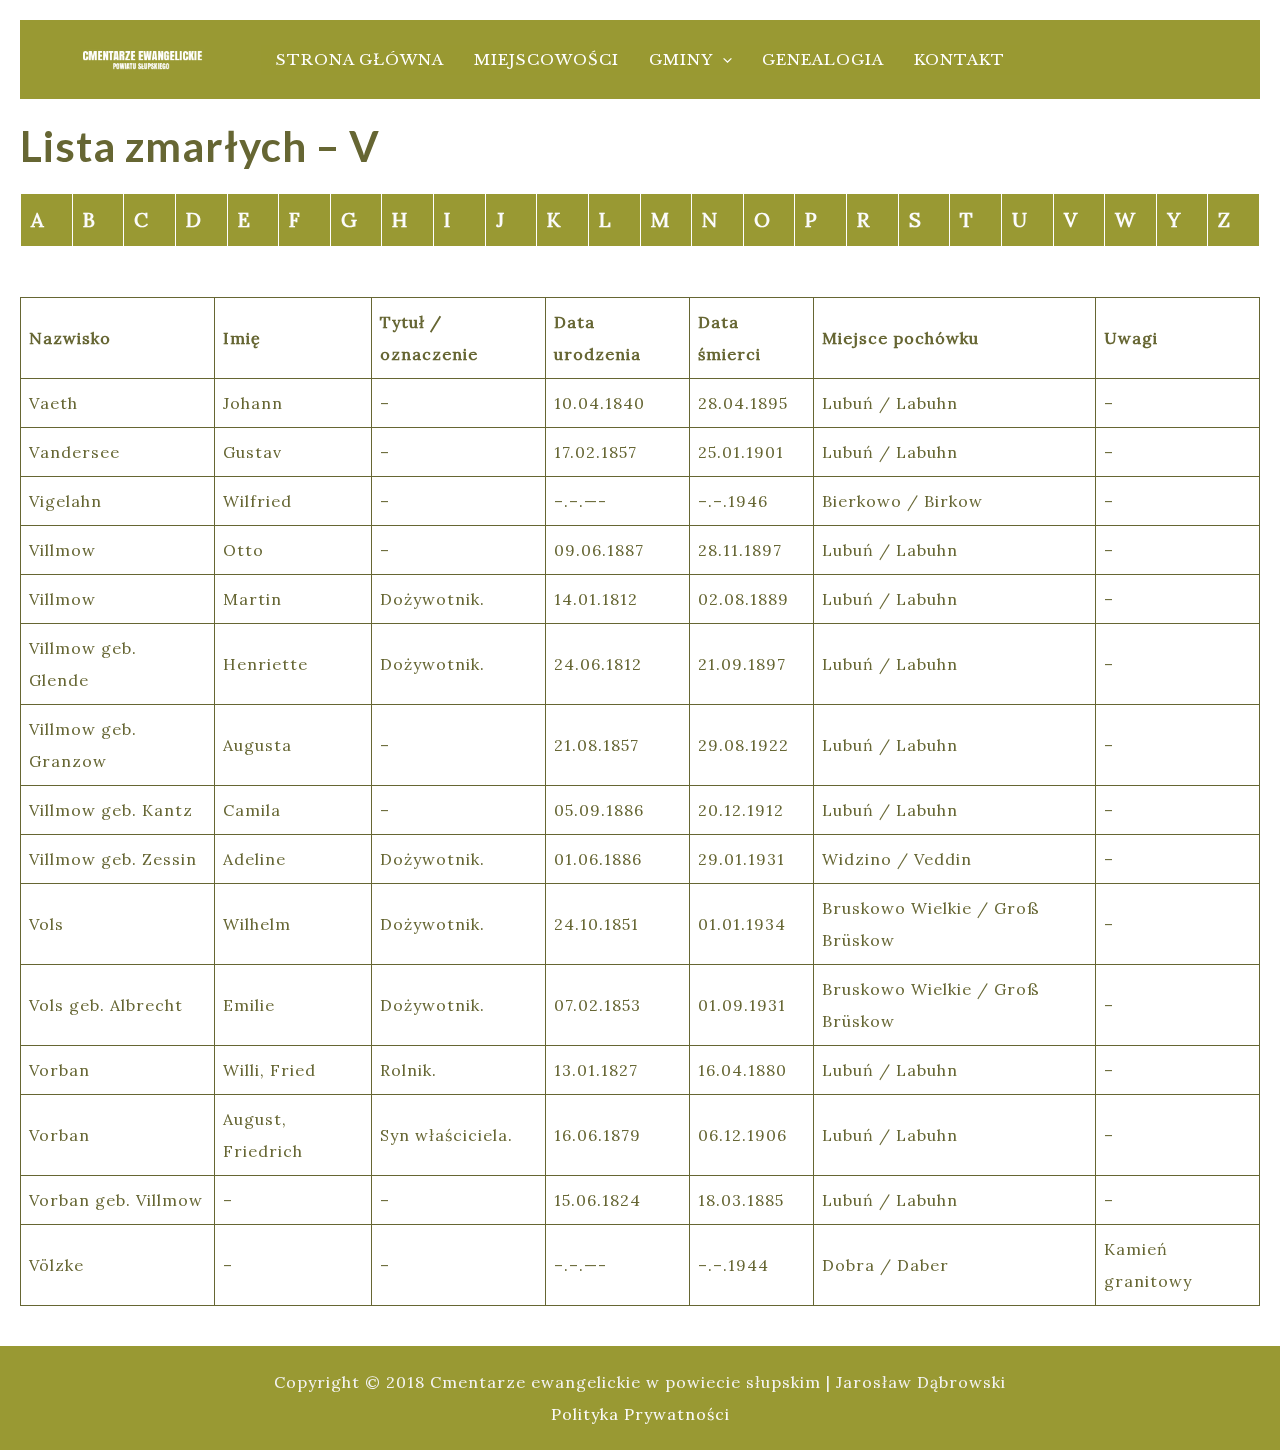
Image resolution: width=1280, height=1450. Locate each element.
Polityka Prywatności (640, 1414)
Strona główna (360, 59)
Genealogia (823, 59)
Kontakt (959, 59)
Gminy (681, 59)
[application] (722, 60)
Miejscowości (546, 59)
